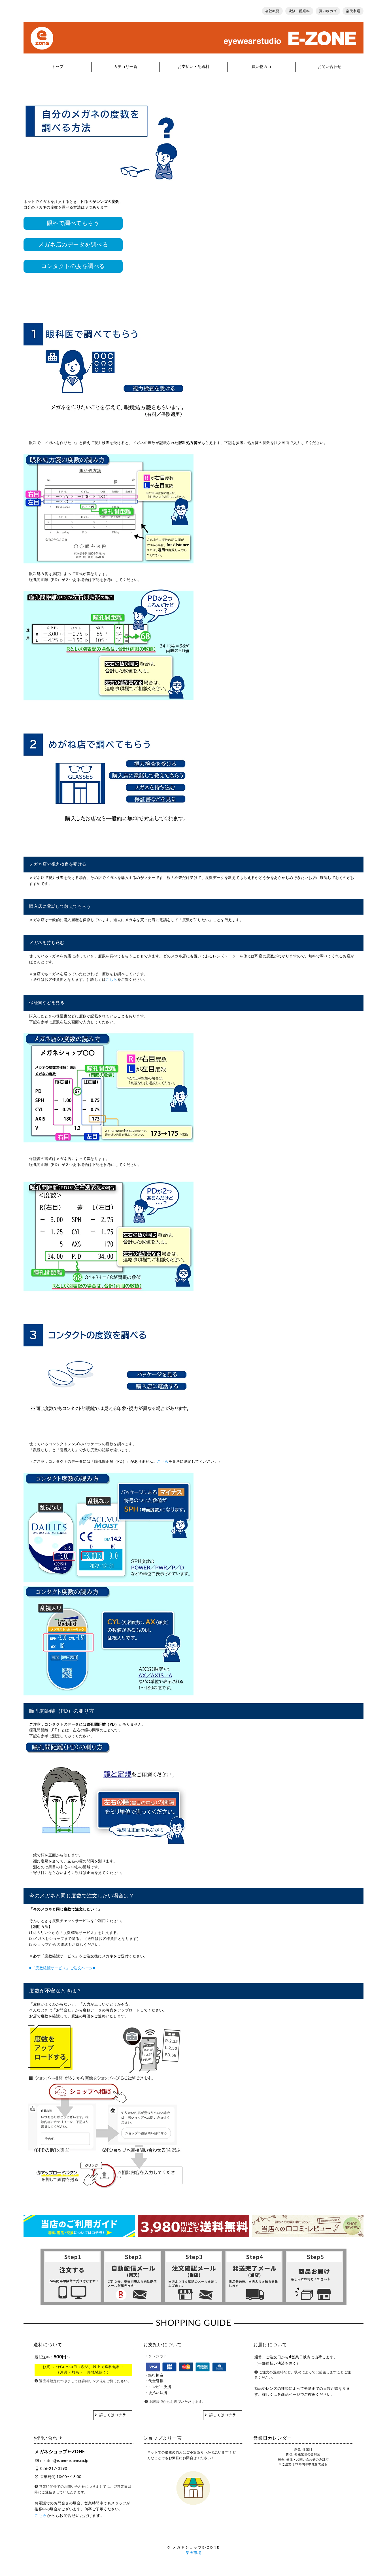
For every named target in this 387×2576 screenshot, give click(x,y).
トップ (58, 67)
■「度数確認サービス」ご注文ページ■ (62, 1968)
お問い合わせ (329, 67)
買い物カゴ (328, 11)
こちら (111, 980)
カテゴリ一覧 (126, 67)
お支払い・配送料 (193, 67)
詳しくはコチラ (113, 2415)
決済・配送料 (299, 11)
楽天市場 (353, 11)
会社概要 (272, 11)
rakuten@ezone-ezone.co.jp (64, 2461)
